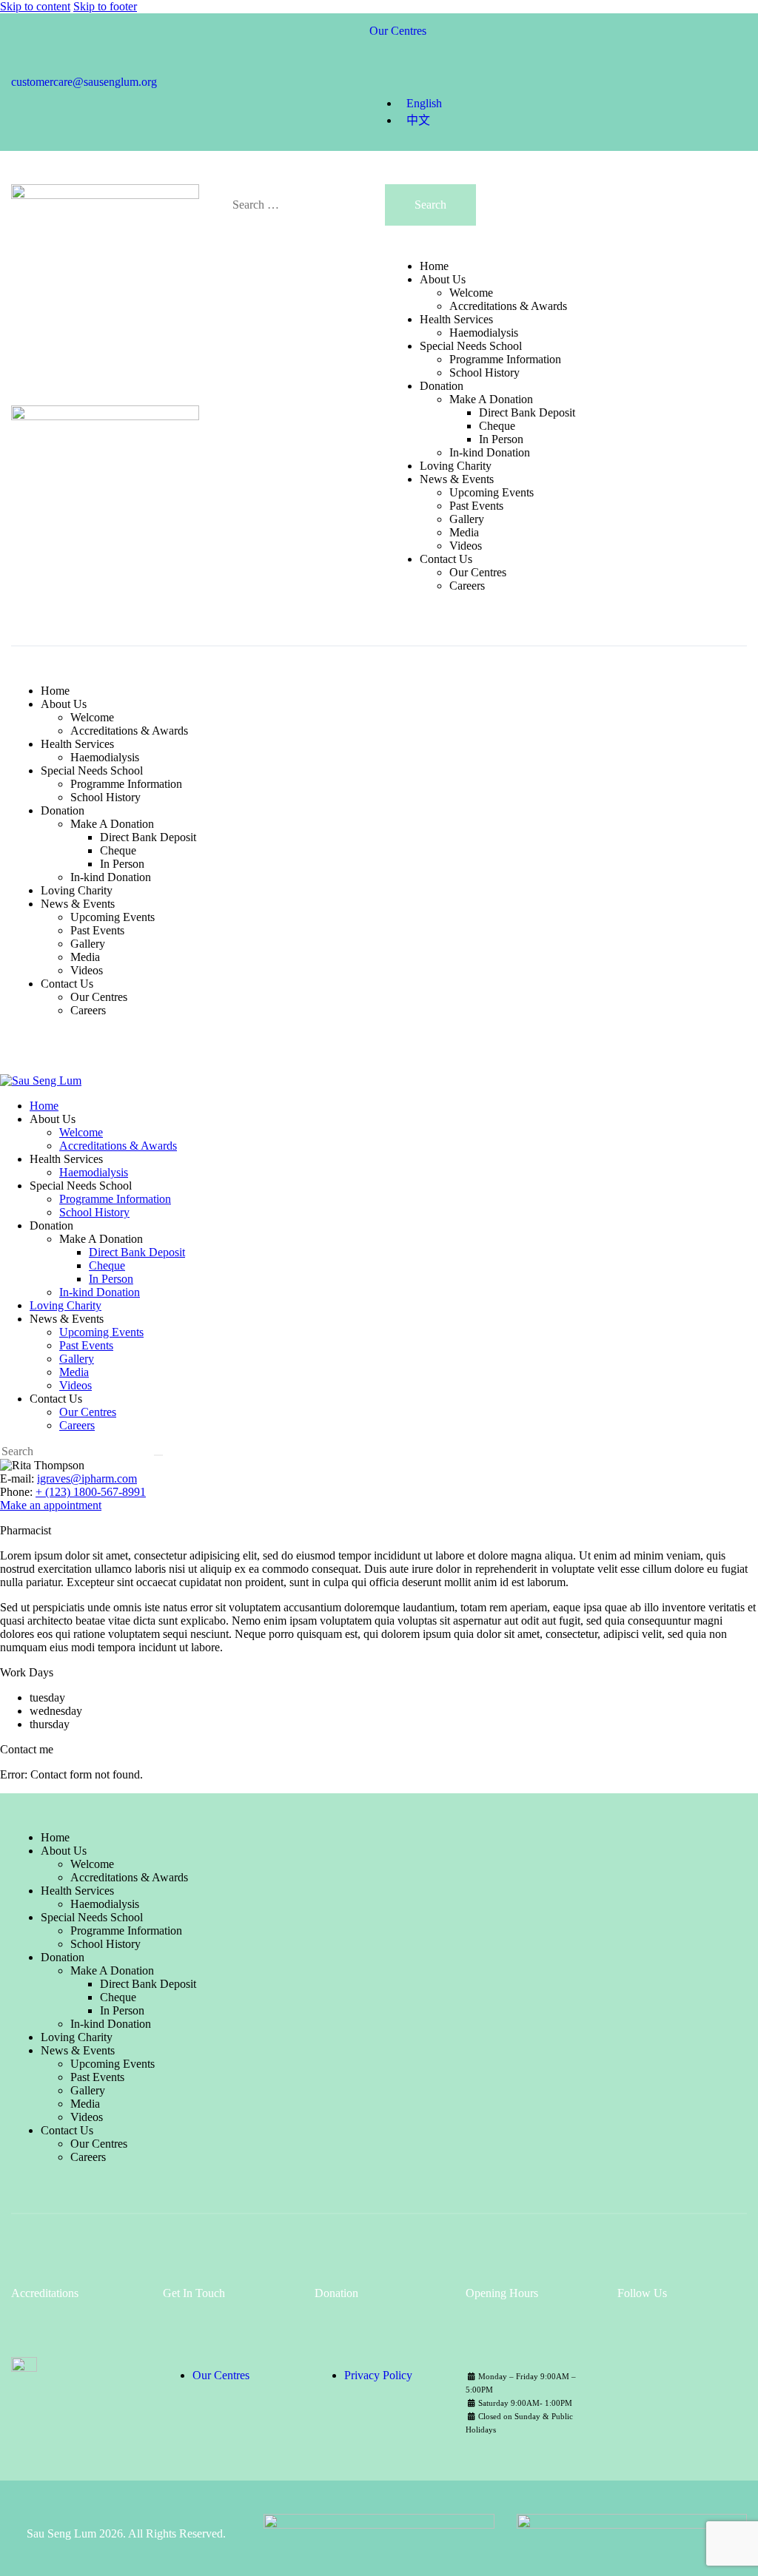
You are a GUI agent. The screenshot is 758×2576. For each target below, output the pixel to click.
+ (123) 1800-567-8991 (91, 1492)
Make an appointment (51, 1505)
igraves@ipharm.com (87, 1478)
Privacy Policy (378, 2375)
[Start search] (158, 1455)
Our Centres (221, 2375)
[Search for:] (308, 205)
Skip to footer (105, 6)
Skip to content (35, 6)
